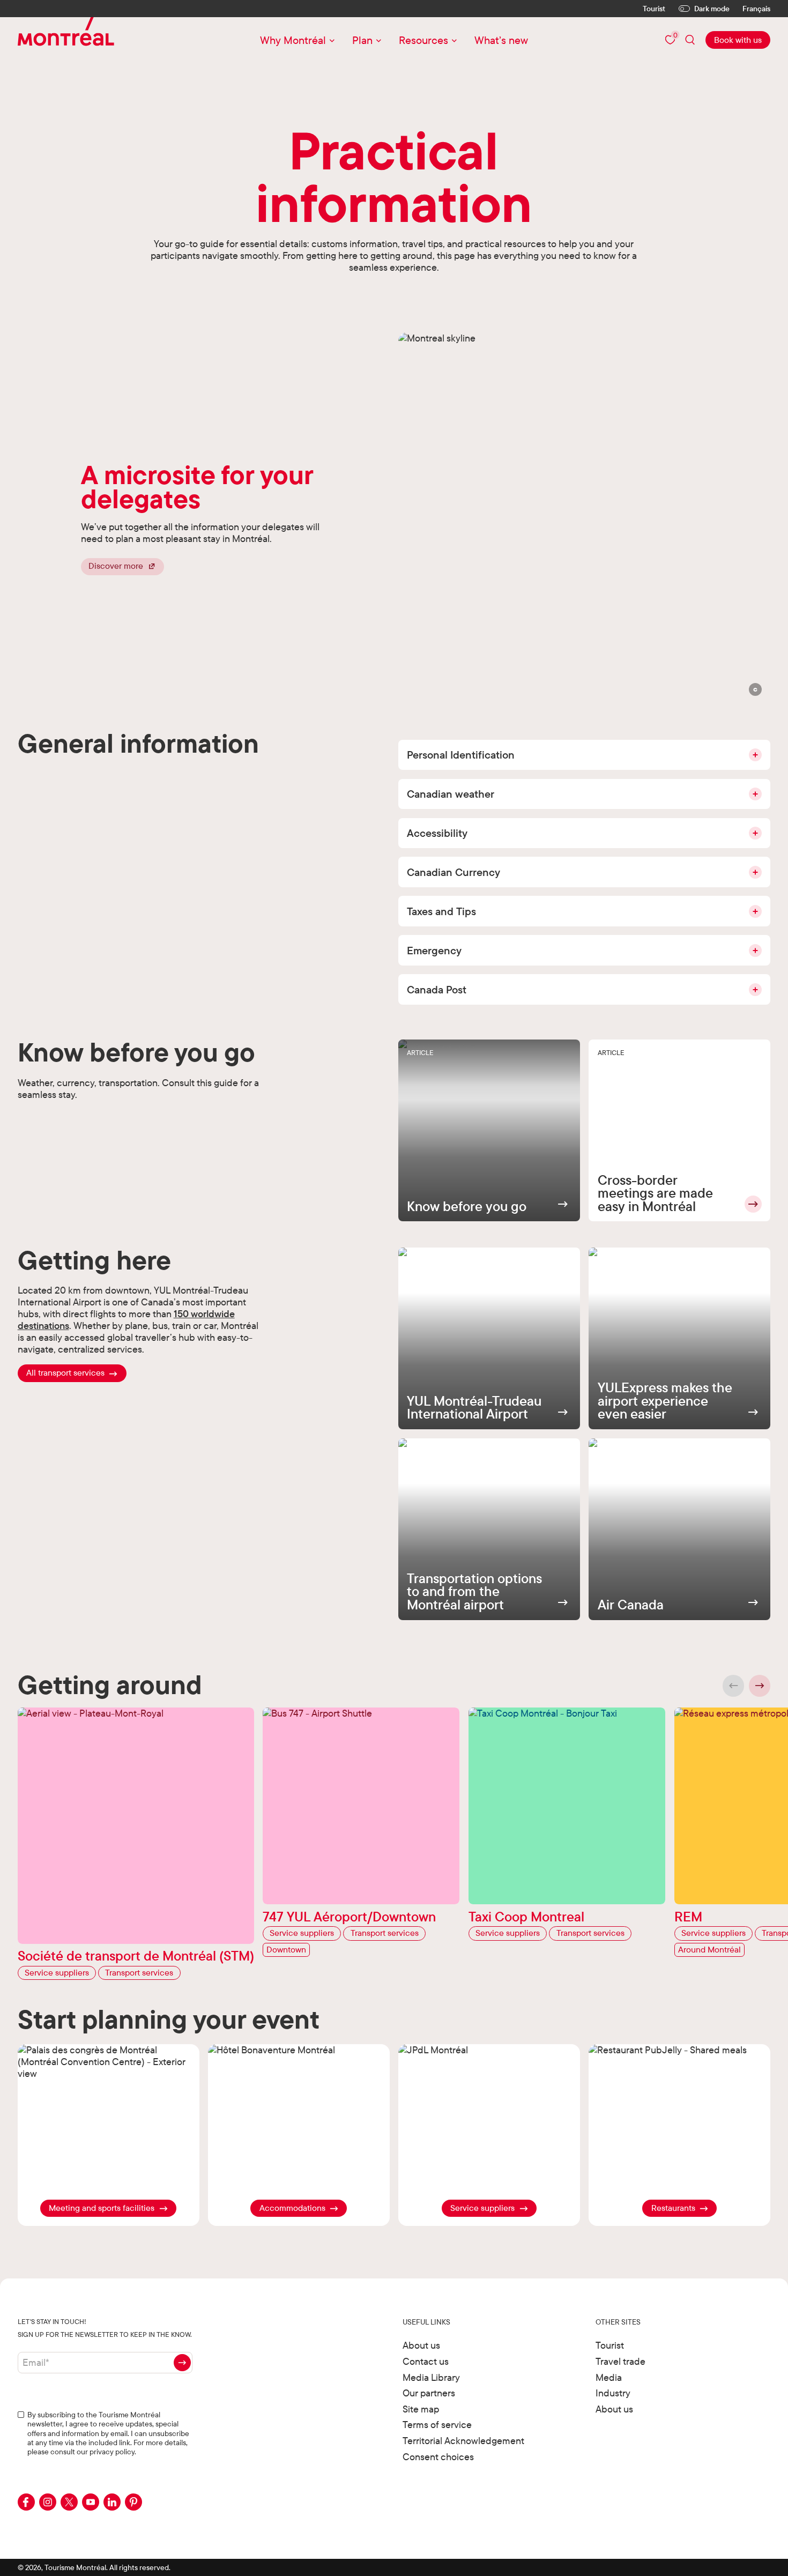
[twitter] (69, 2502)
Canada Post (437, 989)
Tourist (654, 9)
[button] (756, 690)
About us (421, 2345)
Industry (613, 2393)
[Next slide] (760, 1686)
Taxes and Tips (441, 911)
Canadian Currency (454, 872)
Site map (421, 2409)
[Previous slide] (734, 1686)
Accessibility (437, 833)
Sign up (182, 2363)
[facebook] (26, 2502)
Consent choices (438, 2457)
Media (609, 2377)
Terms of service (437, 2425)
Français (756, 9)
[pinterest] (133, 2502)
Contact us (426, 2361)
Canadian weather (451, 794)
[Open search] (690, 40)
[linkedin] (112, 2502)
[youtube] (91, 2502)
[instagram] (48, 2502)
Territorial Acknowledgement (463, 2441)
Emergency (434, 950)
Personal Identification (461, 755)
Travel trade (620, 2361)
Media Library (431, 2377)
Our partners (429, 2393)
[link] (738, 40)
